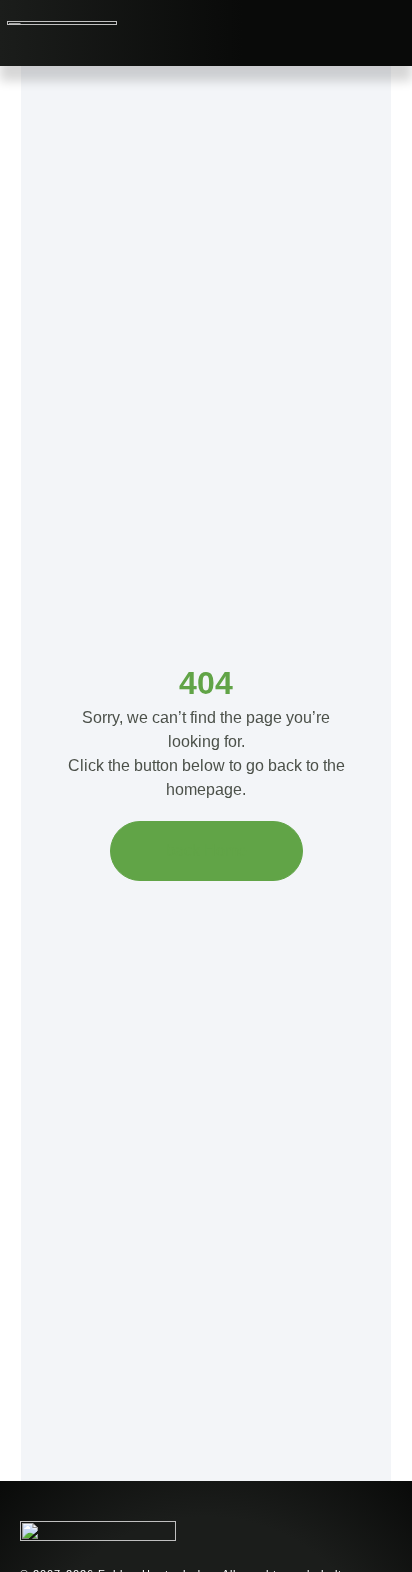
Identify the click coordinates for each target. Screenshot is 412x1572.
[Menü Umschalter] (297, 32)
